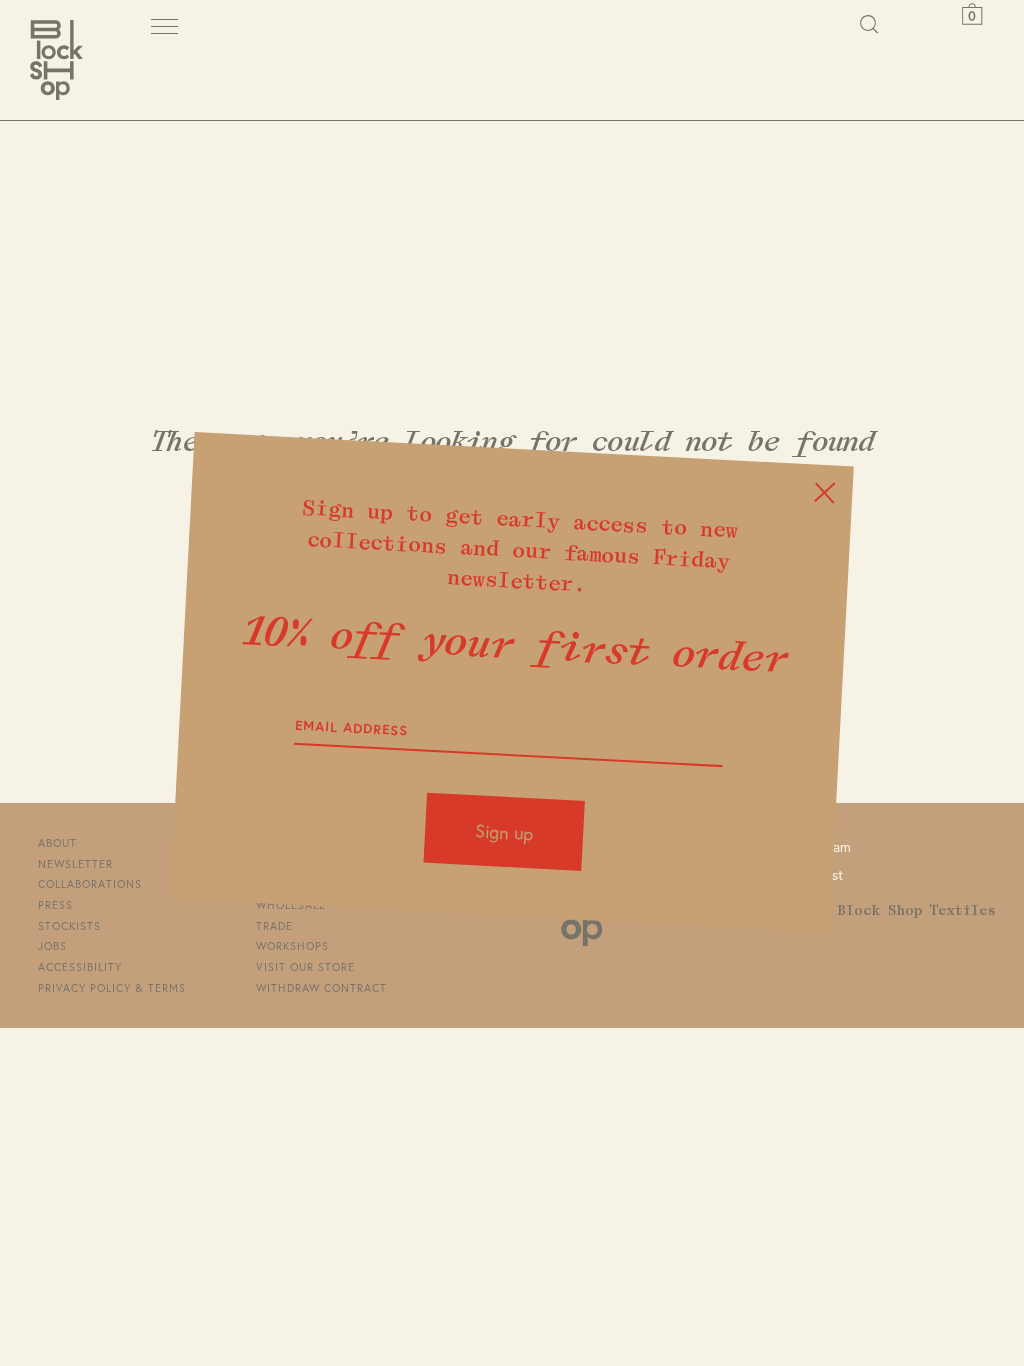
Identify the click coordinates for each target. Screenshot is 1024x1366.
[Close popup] (824, 493)
